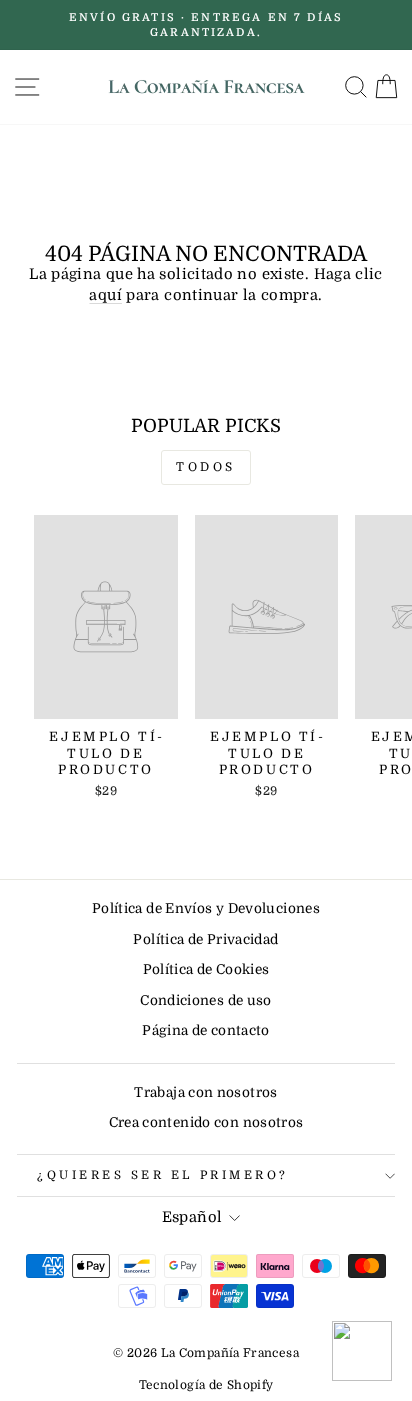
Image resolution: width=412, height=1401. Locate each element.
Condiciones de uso (206, 1000)
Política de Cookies (206, 969)
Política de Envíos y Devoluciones (206, 908)
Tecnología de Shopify (206, 1385)
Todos (206, 467)
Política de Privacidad (205, 939)
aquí (105, 295)
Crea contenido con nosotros (206, 1122)
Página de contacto (206, 1030)
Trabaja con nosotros (205, 1092)
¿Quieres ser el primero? (163, 1175)
